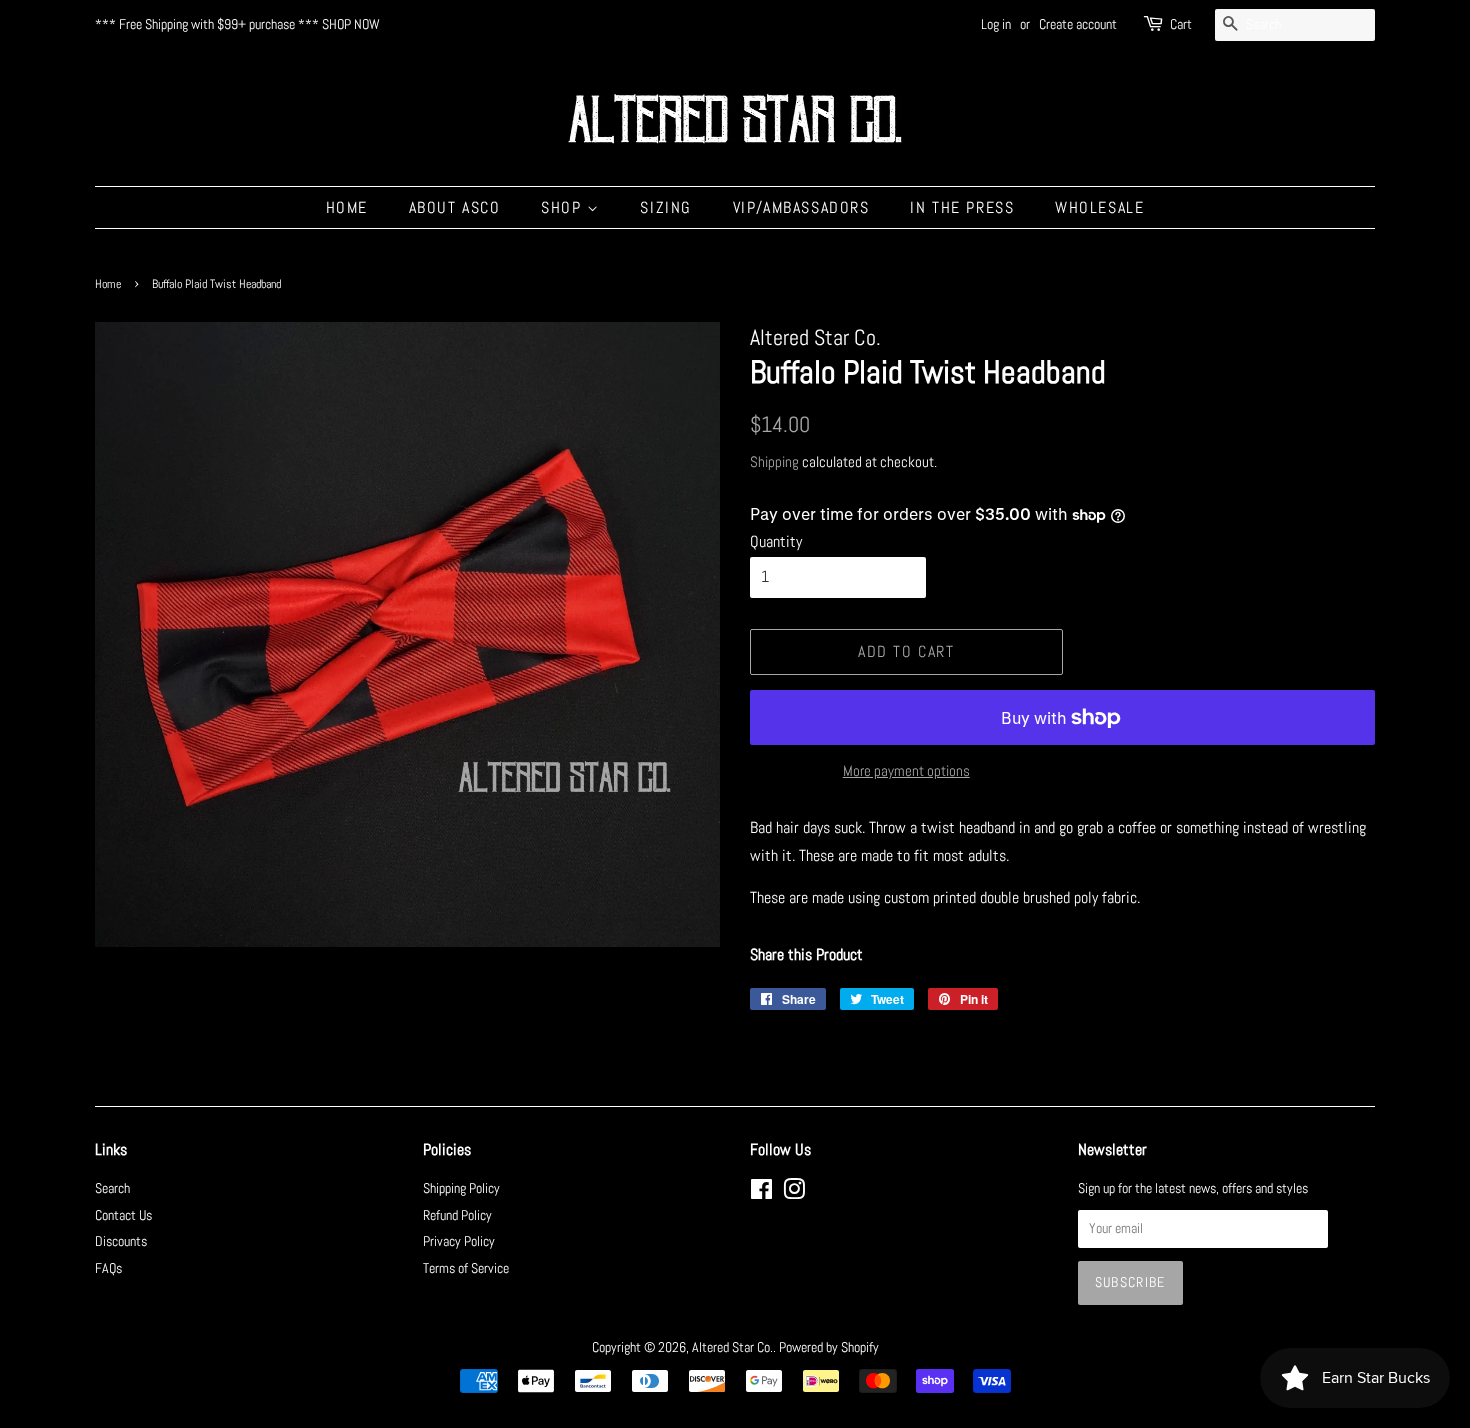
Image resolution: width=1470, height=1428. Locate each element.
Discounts (121, 1241)
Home (347, 207)
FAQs (108, 1268)
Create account (1078, 24)
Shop (564, 207)
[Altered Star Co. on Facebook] (761, 1193)
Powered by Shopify (829, 1347)
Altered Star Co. (732, 1347)
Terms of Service (466, 1268)
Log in (996, 24)
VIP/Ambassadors (801, 207)
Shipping (774, 461)
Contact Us (123, 1215)
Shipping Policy (461, 1188)
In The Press (962, 207)
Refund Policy (457, 1215)
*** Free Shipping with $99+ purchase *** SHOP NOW (237, 24)
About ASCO (455, 207)
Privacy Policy (459, 1241)
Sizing (666, 207)
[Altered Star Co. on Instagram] (794, 1193)
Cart (1181, 24)
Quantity (776, 541)
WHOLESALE (1099, 207)
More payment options (906, 770)
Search (112, 1188)
